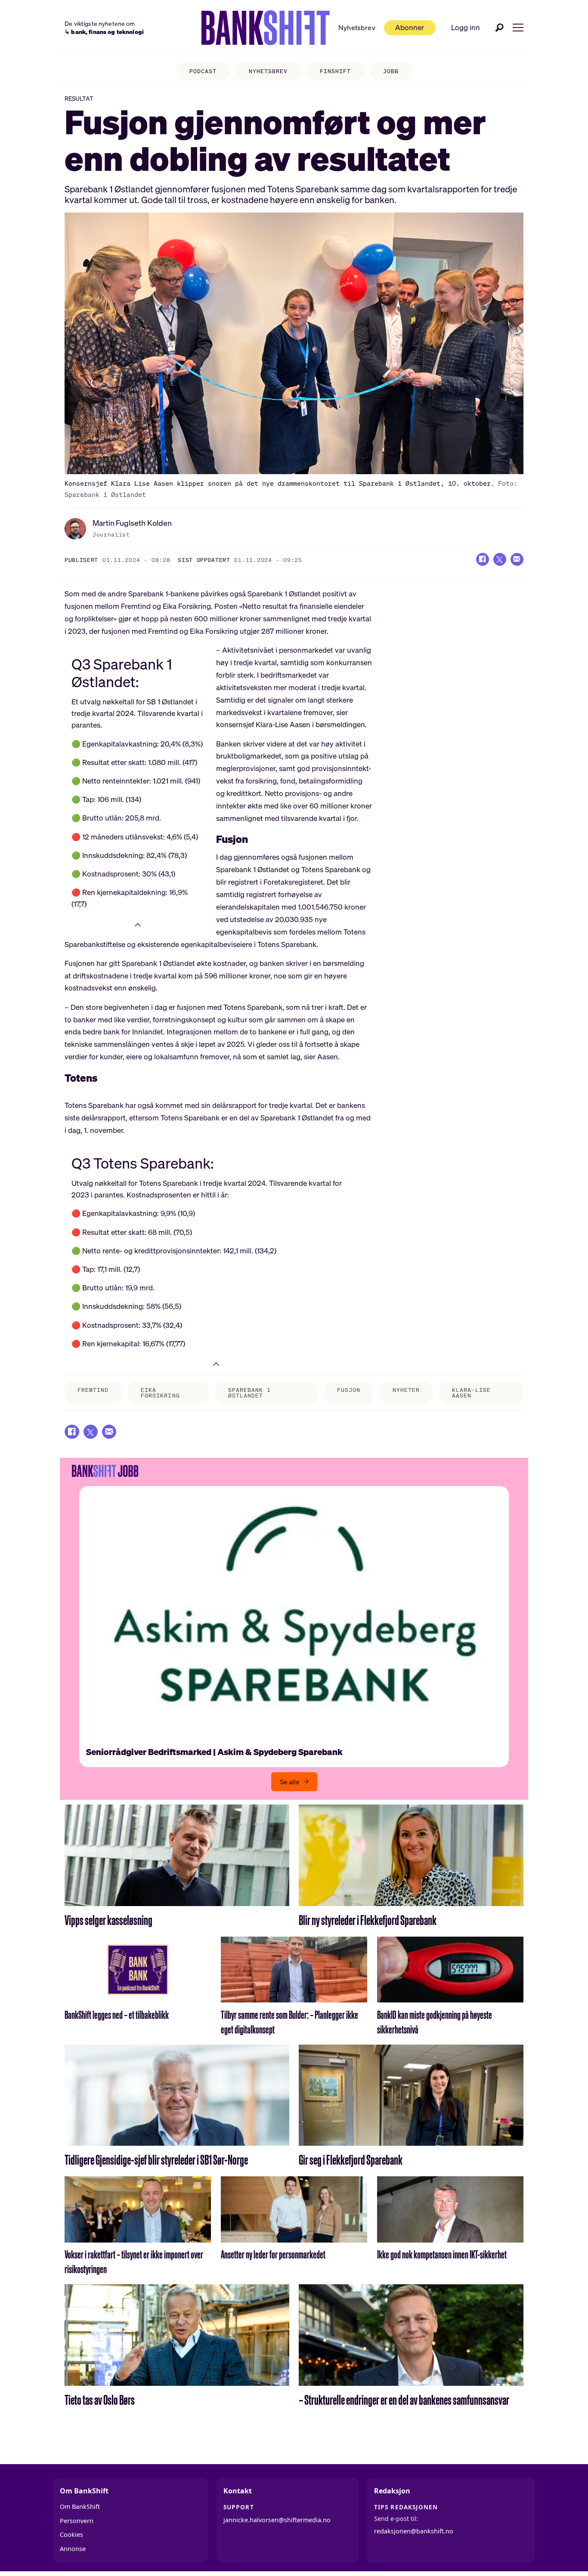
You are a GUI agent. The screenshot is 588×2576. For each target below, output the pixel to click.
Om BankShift (80, 2507)
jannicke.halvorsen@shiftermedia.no (277, 2520)
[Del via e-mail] (517, 559)
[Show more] (138, 924)
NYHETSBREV (268, 71)
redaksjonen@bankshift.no (414, 2531)
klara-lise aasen (471, 1393)
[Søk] (500, 28)
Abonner (410, 27)
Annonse (73, 2549)
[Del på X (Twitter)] (500, 559)
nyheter (406, 1390)
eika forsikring (160, 1393)
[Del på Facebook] (483, 559)
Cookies (71, 2534)
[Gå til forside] (266, 28)
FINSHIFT (335, 71)
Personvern (77, 2521)
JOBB (391, 71)
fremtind (93, 1390)
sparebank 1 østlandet (249, 1393)
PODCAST (203, 71)
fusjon (349, 1390)
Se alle (290, 1782)
